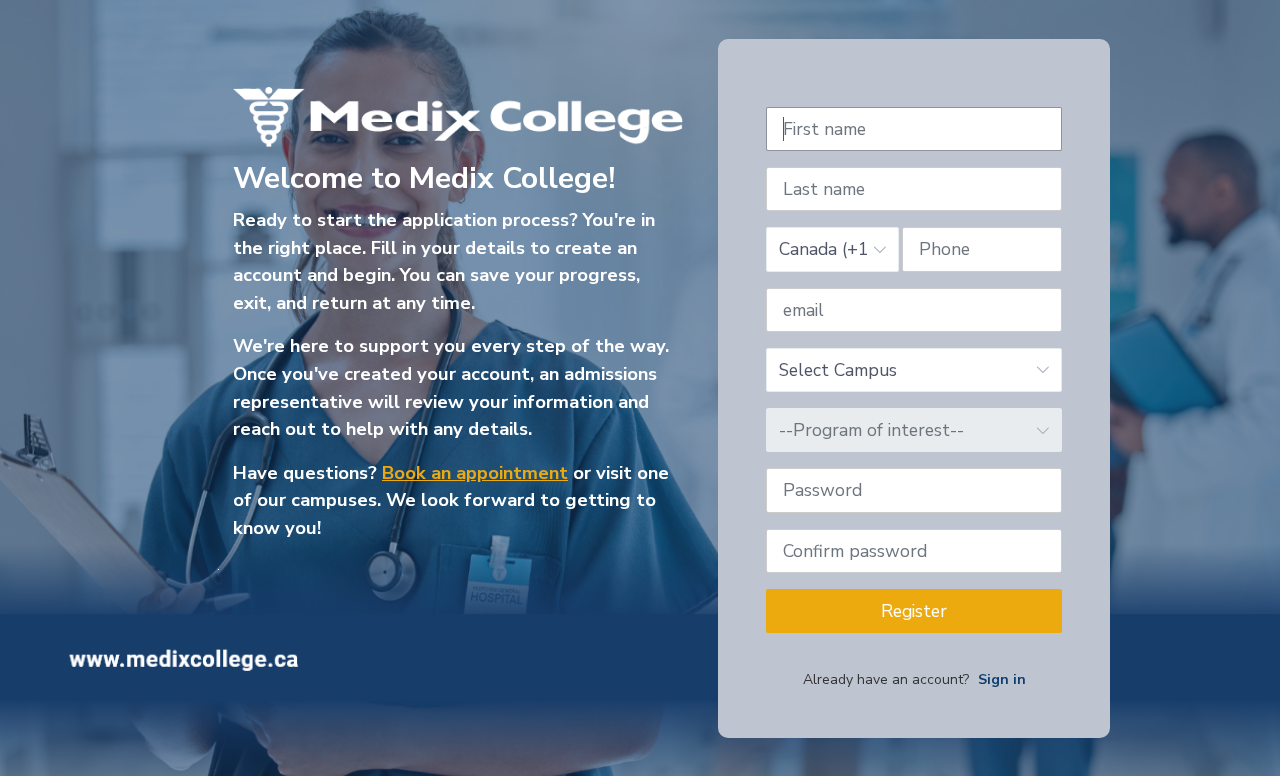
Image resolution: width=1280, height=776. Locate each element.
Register (914, 611)
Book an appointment (475, 472)
